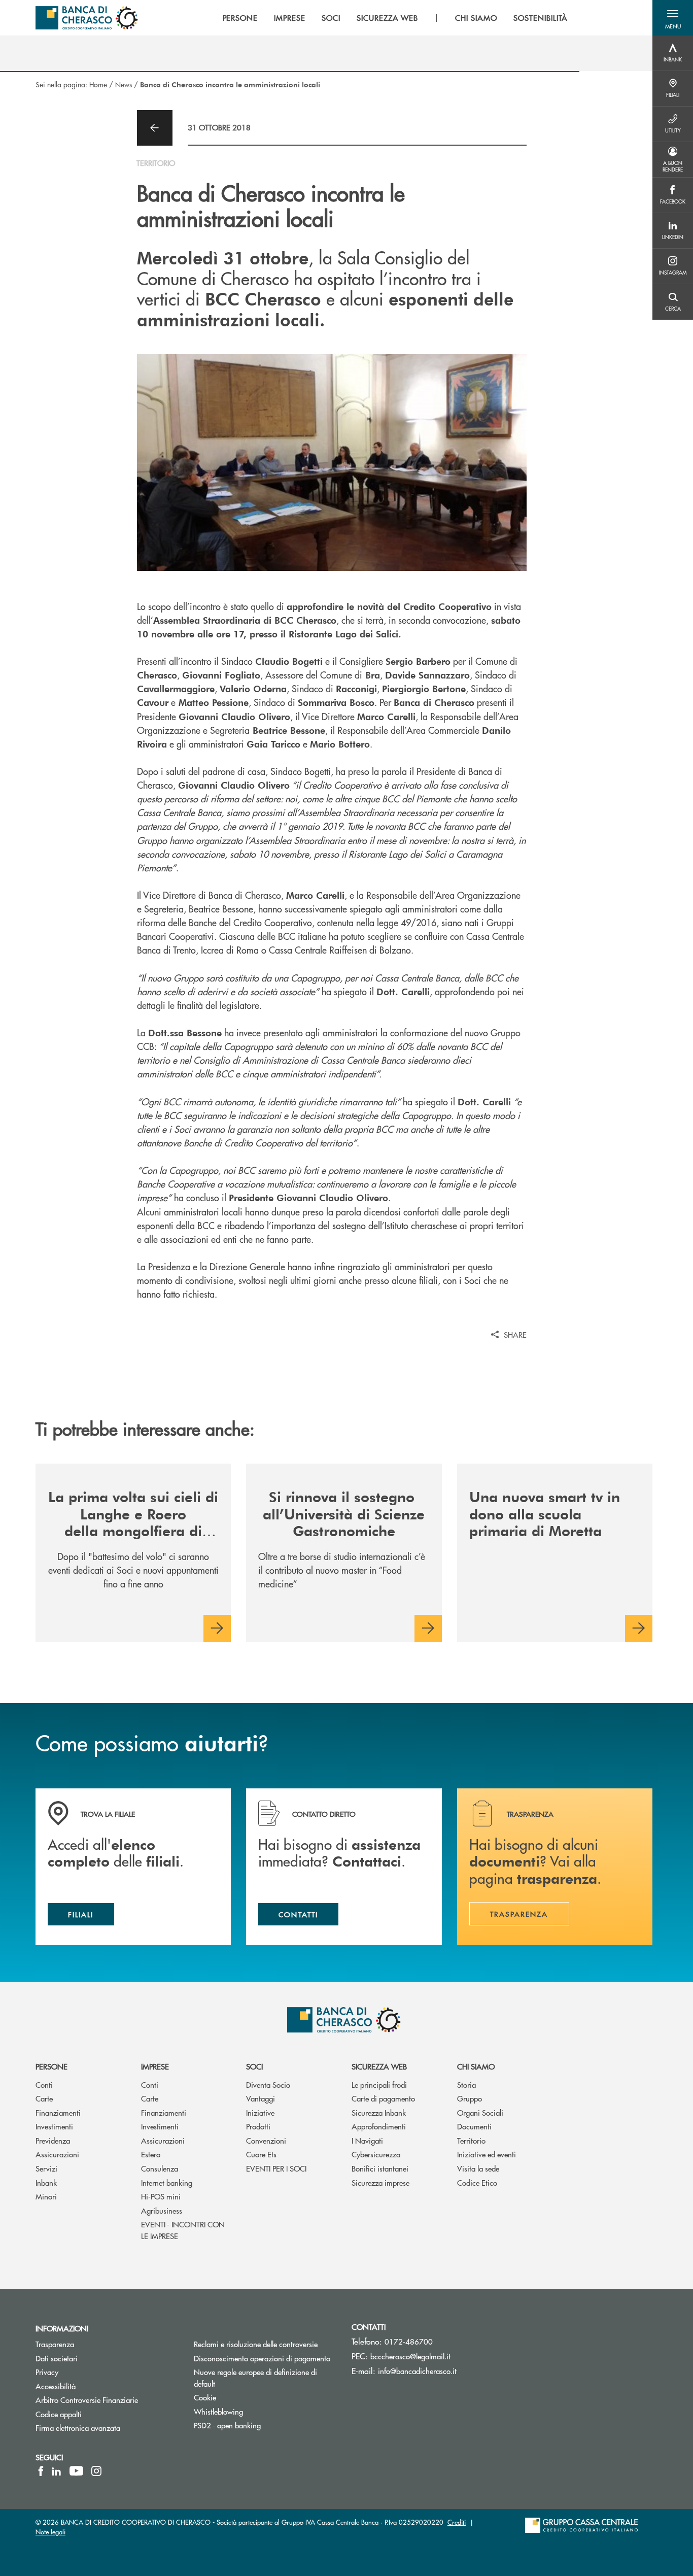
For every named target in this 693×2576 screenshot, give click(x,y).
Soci (254, 2066)
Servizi (46, 2168)
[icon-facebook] (41, 2471)
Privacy (47, 2372)
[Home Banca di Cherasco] (87, 18)
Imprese (155, 2066)
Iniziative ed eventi (487, 2154)
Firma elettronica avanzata (78, 2428)
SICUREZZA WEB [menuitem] (387, 18)
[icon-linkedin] (56, 2471)
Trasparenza (55, 2344)
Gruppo (470, 2098)
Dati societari (57, 2358)
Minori (46, 2196)
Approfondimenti (379, 2126)
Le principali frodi (379, 2084)
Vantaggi (261, 2098)
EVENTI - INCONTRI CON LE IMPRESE (183, 2230)
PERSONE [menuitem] (240, 18)
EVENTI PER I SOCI (276, 2168)
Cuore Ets (261, 2154)
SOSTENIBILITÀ (541, 18)
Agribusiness (162, 2210)
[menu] (395, 18)
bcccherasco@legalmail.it (410, 2356)
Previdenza (53, 2140)
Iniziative (260, 2112)
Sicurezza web (379, 2066)
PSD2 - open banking (227, 2425)
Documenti (474, 2126)
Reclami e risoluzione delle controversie (256, 2344)
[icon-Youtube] (76, 2471)
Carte (44, 2098)
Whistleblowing (218, 2411)
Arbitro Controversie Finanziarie (107, 2400)
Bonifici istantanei (380, 2168)
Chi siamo (476, 2066)
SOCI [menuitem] (331, 18)
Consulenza (160, 2168)
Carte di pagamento (383, 2098)
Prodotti (258, 2126)
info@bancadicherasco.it (417, 2371)
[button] (673, 18)
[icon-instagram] (96, 2471)
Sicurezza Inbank (379, 2112)
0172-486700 (409, 2341)
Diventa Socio (268, 2084)
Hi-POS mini (161, 2196)
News (124, 84)
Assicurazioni (57, 2154)
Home (98, 84)
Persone (51, 2066)
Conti (44, 2084)
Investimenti (54, 2126)
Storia (466, 2084)
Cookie (205, 2397)
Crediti (457, 2522)
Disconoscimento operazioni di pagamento (265, 2358)
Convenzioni (266, 2140)
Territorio (471, 2140)
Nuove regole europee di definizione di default (255, 2378)
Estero (151, 2154)
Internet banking (167, 2182)
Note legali (50, 2532)
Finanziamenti (58, 2112)
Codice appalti (59, 2414)
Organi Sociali (480, 2112)
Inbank (46, 2182)
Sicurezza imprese (380, 2182)
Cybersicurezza (376, 2154)
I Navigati (367, 2140)
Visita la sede (478, 2168)
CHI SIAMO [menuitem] (476, 18)
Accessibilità (56, 2386)
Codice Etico (477, 2182)
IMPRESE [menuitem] (290, 18)
